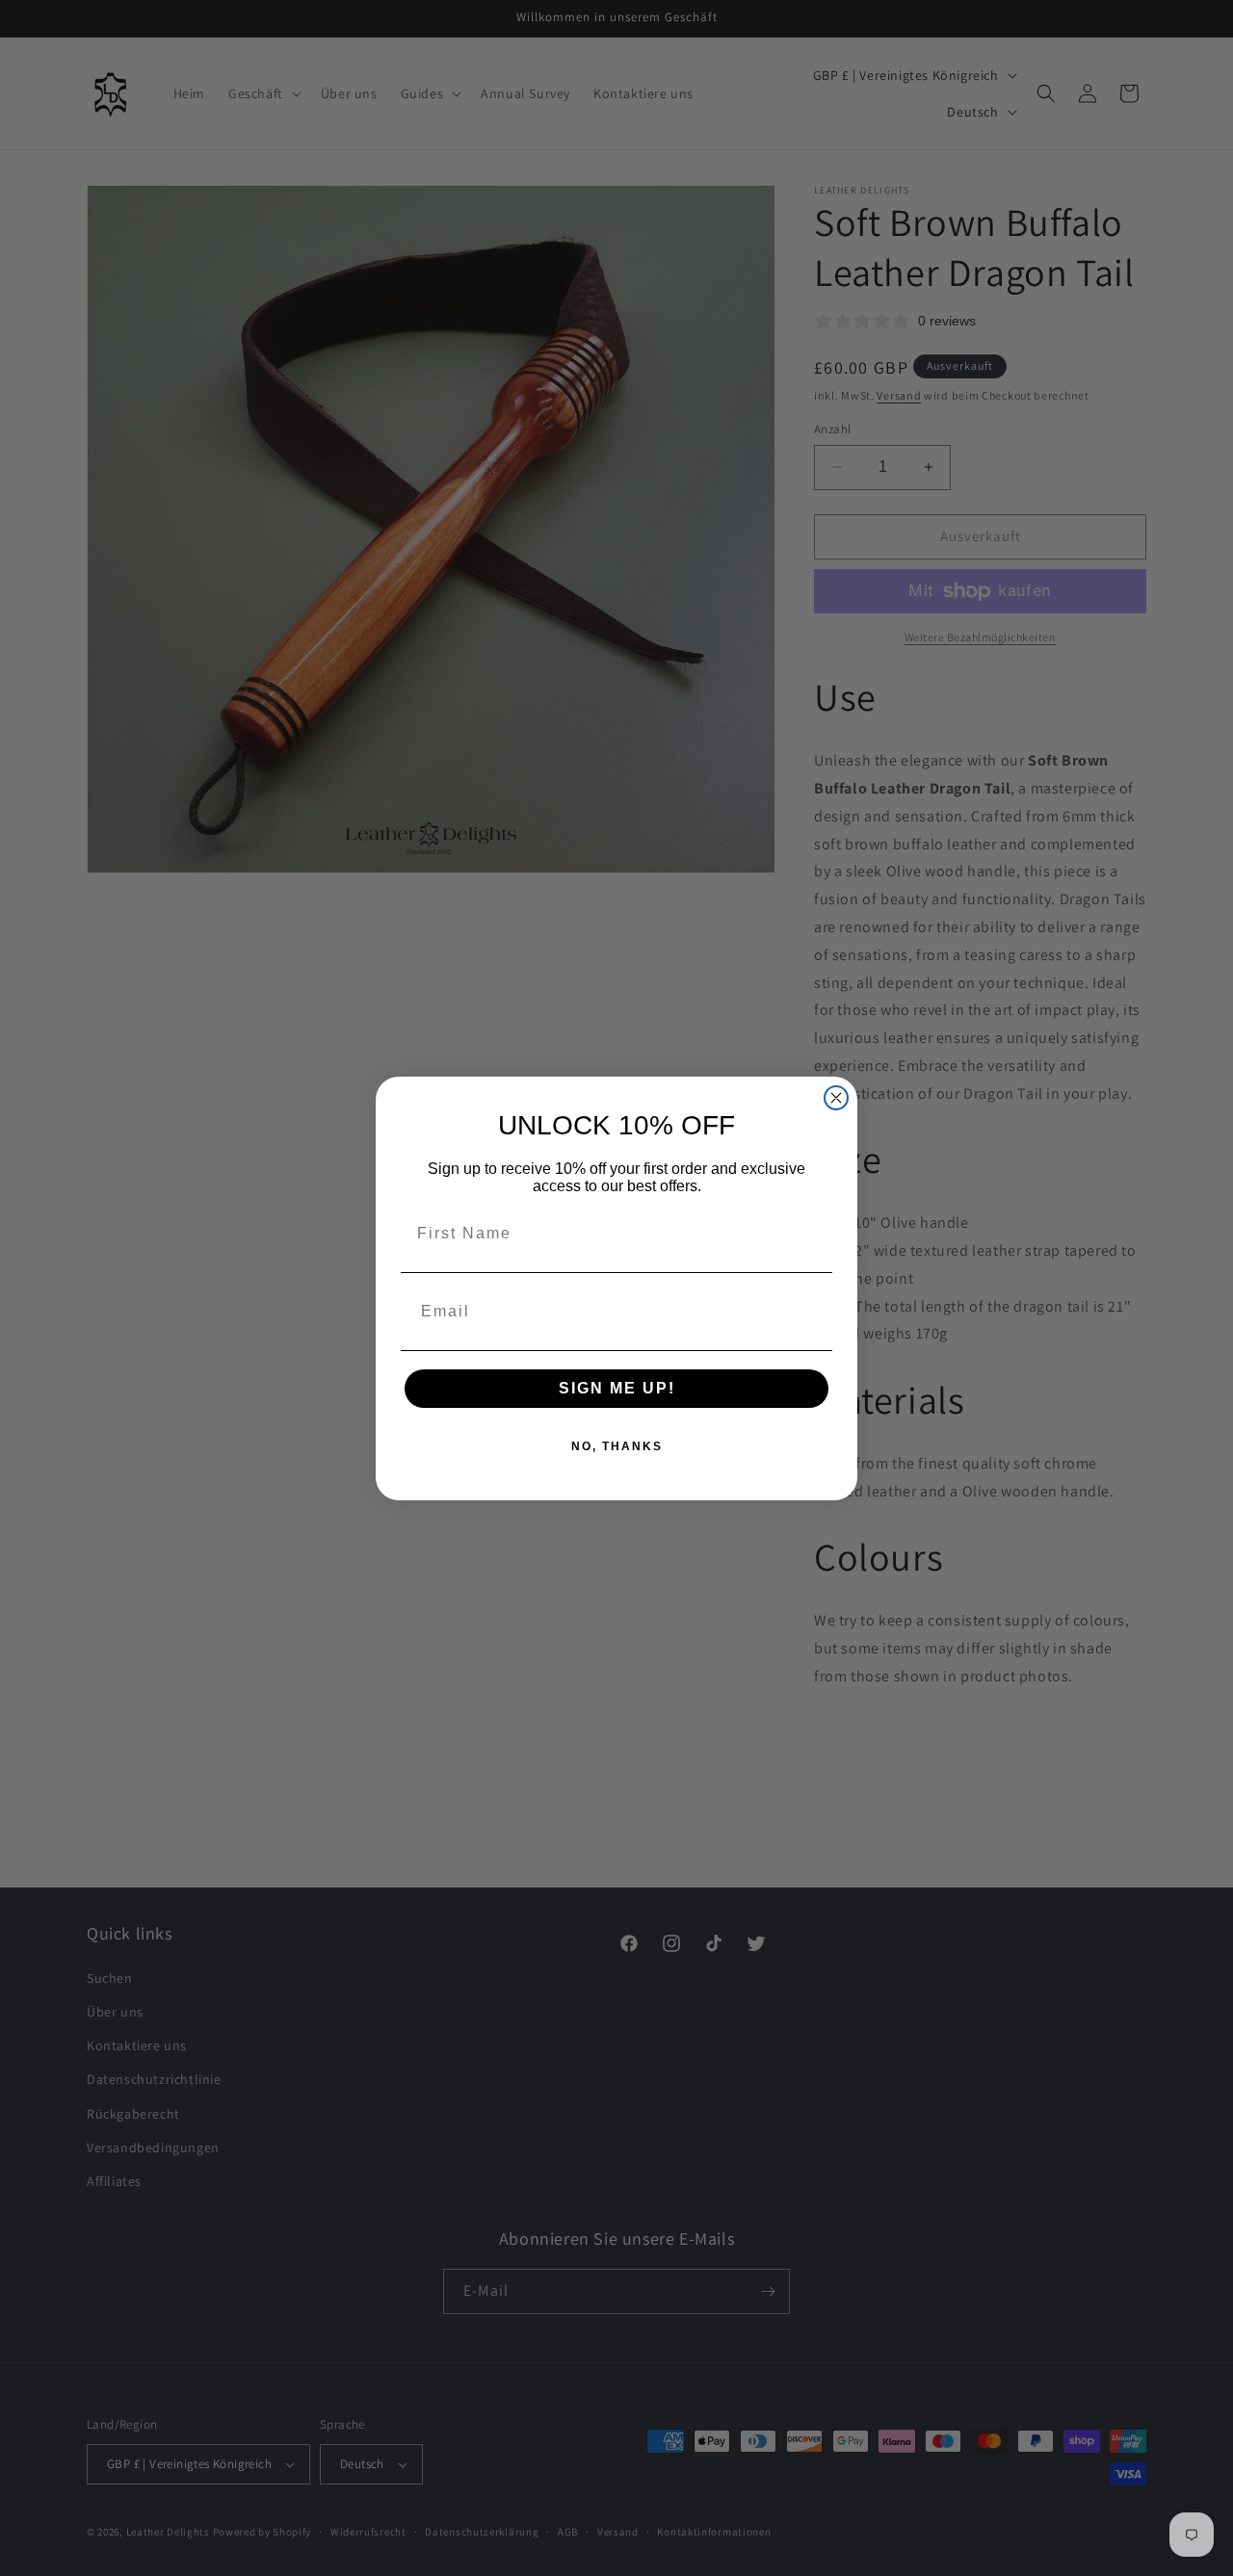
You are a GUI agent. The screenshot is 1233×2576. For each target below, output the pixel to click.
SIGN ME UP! (617, 1388)
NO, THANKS (617, 1446)
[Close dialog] (836, 1098)
